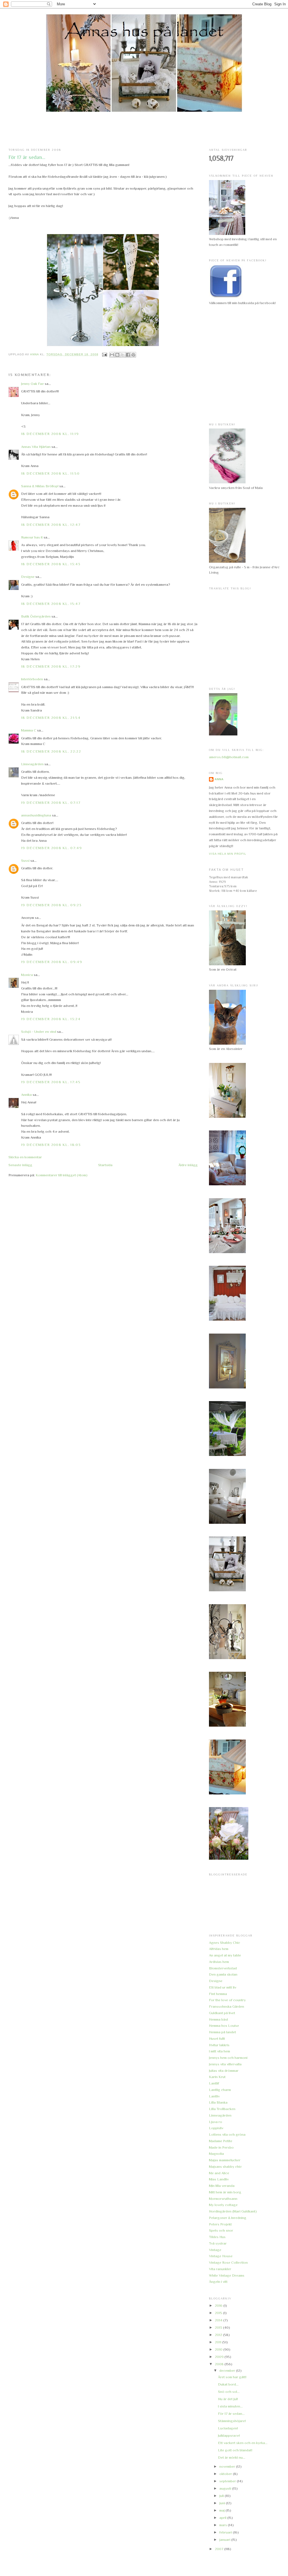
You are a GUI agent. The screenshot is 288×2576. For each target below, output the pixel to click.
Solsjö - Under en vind (39, 1032)
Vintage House (221, 2256)
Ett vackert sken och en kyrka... (243, 2443)
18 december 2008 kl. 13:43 (51, 564)
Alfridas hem (219, 1949)
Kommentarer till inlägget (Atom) (62, 1175)
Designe (28, 577)
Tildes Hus (217, 2237)
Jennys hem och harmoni (228, 2058)
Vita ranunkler (220, 2269)
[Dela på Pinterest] (133, 355)
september (228, 2481)
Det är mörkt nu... (232, 2457)
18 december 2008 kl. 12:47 (51, 525)
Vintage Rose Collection (228, 2262)
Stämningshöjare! (232, 2421)
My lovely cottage (223, 2205)
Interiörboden (32, 679)
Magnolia (216, 2154)
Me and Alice (219, 2173)
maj (222, 2510)
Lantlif (214, 2083)
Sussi (25, 860)
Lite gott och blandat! (235, 2450)
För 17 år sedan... (231, 2414)
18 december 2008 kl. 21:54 (51, 718)
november (228, 2466)
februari (226, 2532)
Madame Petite (221, 2141)
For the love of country (227, 2000)
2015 (219, 2313)
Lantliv (214, 2096)
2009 (220, 2357)
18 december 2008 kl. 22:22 (51, 751)
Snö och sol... (229, 2392)
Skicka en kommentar (25, 1157)
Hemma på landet (222, 2032)
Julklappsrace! (229, 2435)
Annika (26, 1095)
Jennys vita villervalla (225, 2064)
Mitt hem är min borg (225, 2192)
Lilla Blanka (218, 2102)
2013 (219, 2327)
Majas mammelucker (225, 2160)
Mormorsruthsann (223, 2199)
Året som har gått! (232, 2377)
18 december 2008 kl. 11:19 (50, 434)
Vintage (215, 2250)
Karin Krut (217, 2077)
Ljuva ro (216, 2122)
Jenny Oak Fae (32, 384)
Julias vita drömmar (224, 2071)
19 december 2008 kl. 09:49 (52, 962)
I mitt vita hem (220, 2051)
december (228, 2370)
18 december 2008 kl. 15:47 (51, 604)
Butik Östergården (36, 616)
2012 (219, 2335)
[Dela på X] (123, 355)
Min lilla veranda (222, 2186)
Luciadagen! (228, 2428)
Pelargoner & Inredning (228, 2218)
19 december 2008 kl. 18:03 (51, 1145)
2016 (219, 2305)
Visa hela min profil (228, 854)
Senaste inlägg (20, 1165)
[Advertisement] (144, 130)
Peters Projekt (220, 2224)
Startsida (105, 1165)
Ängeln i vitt (218, 2282)
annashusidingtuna (36, 815)
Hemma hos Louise (224, 2026)
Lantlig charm (220, 2090)
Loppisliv (216, 2128)
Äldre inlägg (188, 1165)
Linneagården (32, 764)
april (223, 2518)
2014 (219, 2320)
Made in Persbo (221, 2147)
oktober (226, 2474)
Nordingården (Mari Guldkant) (233, 2211)
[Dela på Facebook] (128, 355)
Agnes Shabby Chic (225, 1943)
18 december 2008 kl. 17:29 (51, 666)
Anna (219, 779)
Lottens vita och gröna (227, 2134)
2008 (220, 2364)
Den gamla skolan (223, 1974)
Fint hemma (218, 1994)
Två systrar (218, 2243)
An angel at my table (225, 1955)
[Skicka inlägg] (104, 354)
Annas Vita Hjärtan (36, 447)
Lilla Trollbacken (222, 2109)
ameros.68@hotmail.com (229, 757)
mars (224, 2525)
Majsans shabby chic (225, 2167)
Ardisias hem (219, 1962)
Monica (27, 975)
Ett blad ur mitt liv (223, 1987)
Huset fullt (217, 2038)
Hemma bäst (219, 2019)
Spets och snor (221, 2230)
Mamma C (29, 730)
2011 (219, 2342)
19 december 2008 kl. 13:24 (51, 1019)
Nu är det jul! (228, 2399)
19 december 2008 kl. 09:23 (51, 905)
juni (223, 2503)
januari (225, 2540)
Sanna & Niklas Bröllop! (40, 486)
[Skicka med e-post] (112, 355)
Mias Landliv (219, 2179)
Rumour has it (32, 537)
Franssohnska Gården (227, 2006)
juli (222, 2496)
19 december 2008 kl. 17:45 (51, 1082)
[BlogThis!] (117, 355)
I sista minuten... (230, 2406)
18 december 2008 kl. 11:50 (50, 473)
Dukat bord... (228, 2384)
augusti (226, 2488)
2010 (219, 2349)
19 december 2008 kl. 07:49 (51, 848)
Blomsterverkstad (223, 1968)
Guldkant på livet (222, 2013)
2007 (220, 2549)
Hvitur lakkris (219, 2045)
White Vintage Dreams (227, 2275)
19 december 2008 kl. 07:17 (51, 803)
